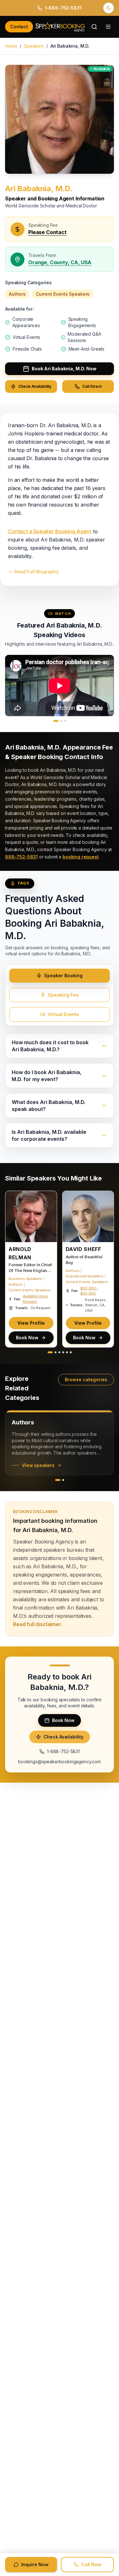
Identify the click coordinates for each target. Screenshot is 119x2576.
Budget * (17, 1298)
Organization (20, 1258)
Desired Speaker (24, 1338)
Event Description (24, 1358)
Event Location (22, 1278)
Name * (16, 1197)
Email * (15, 1217)
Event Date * (20, 1318)
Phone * (16, 1238)
